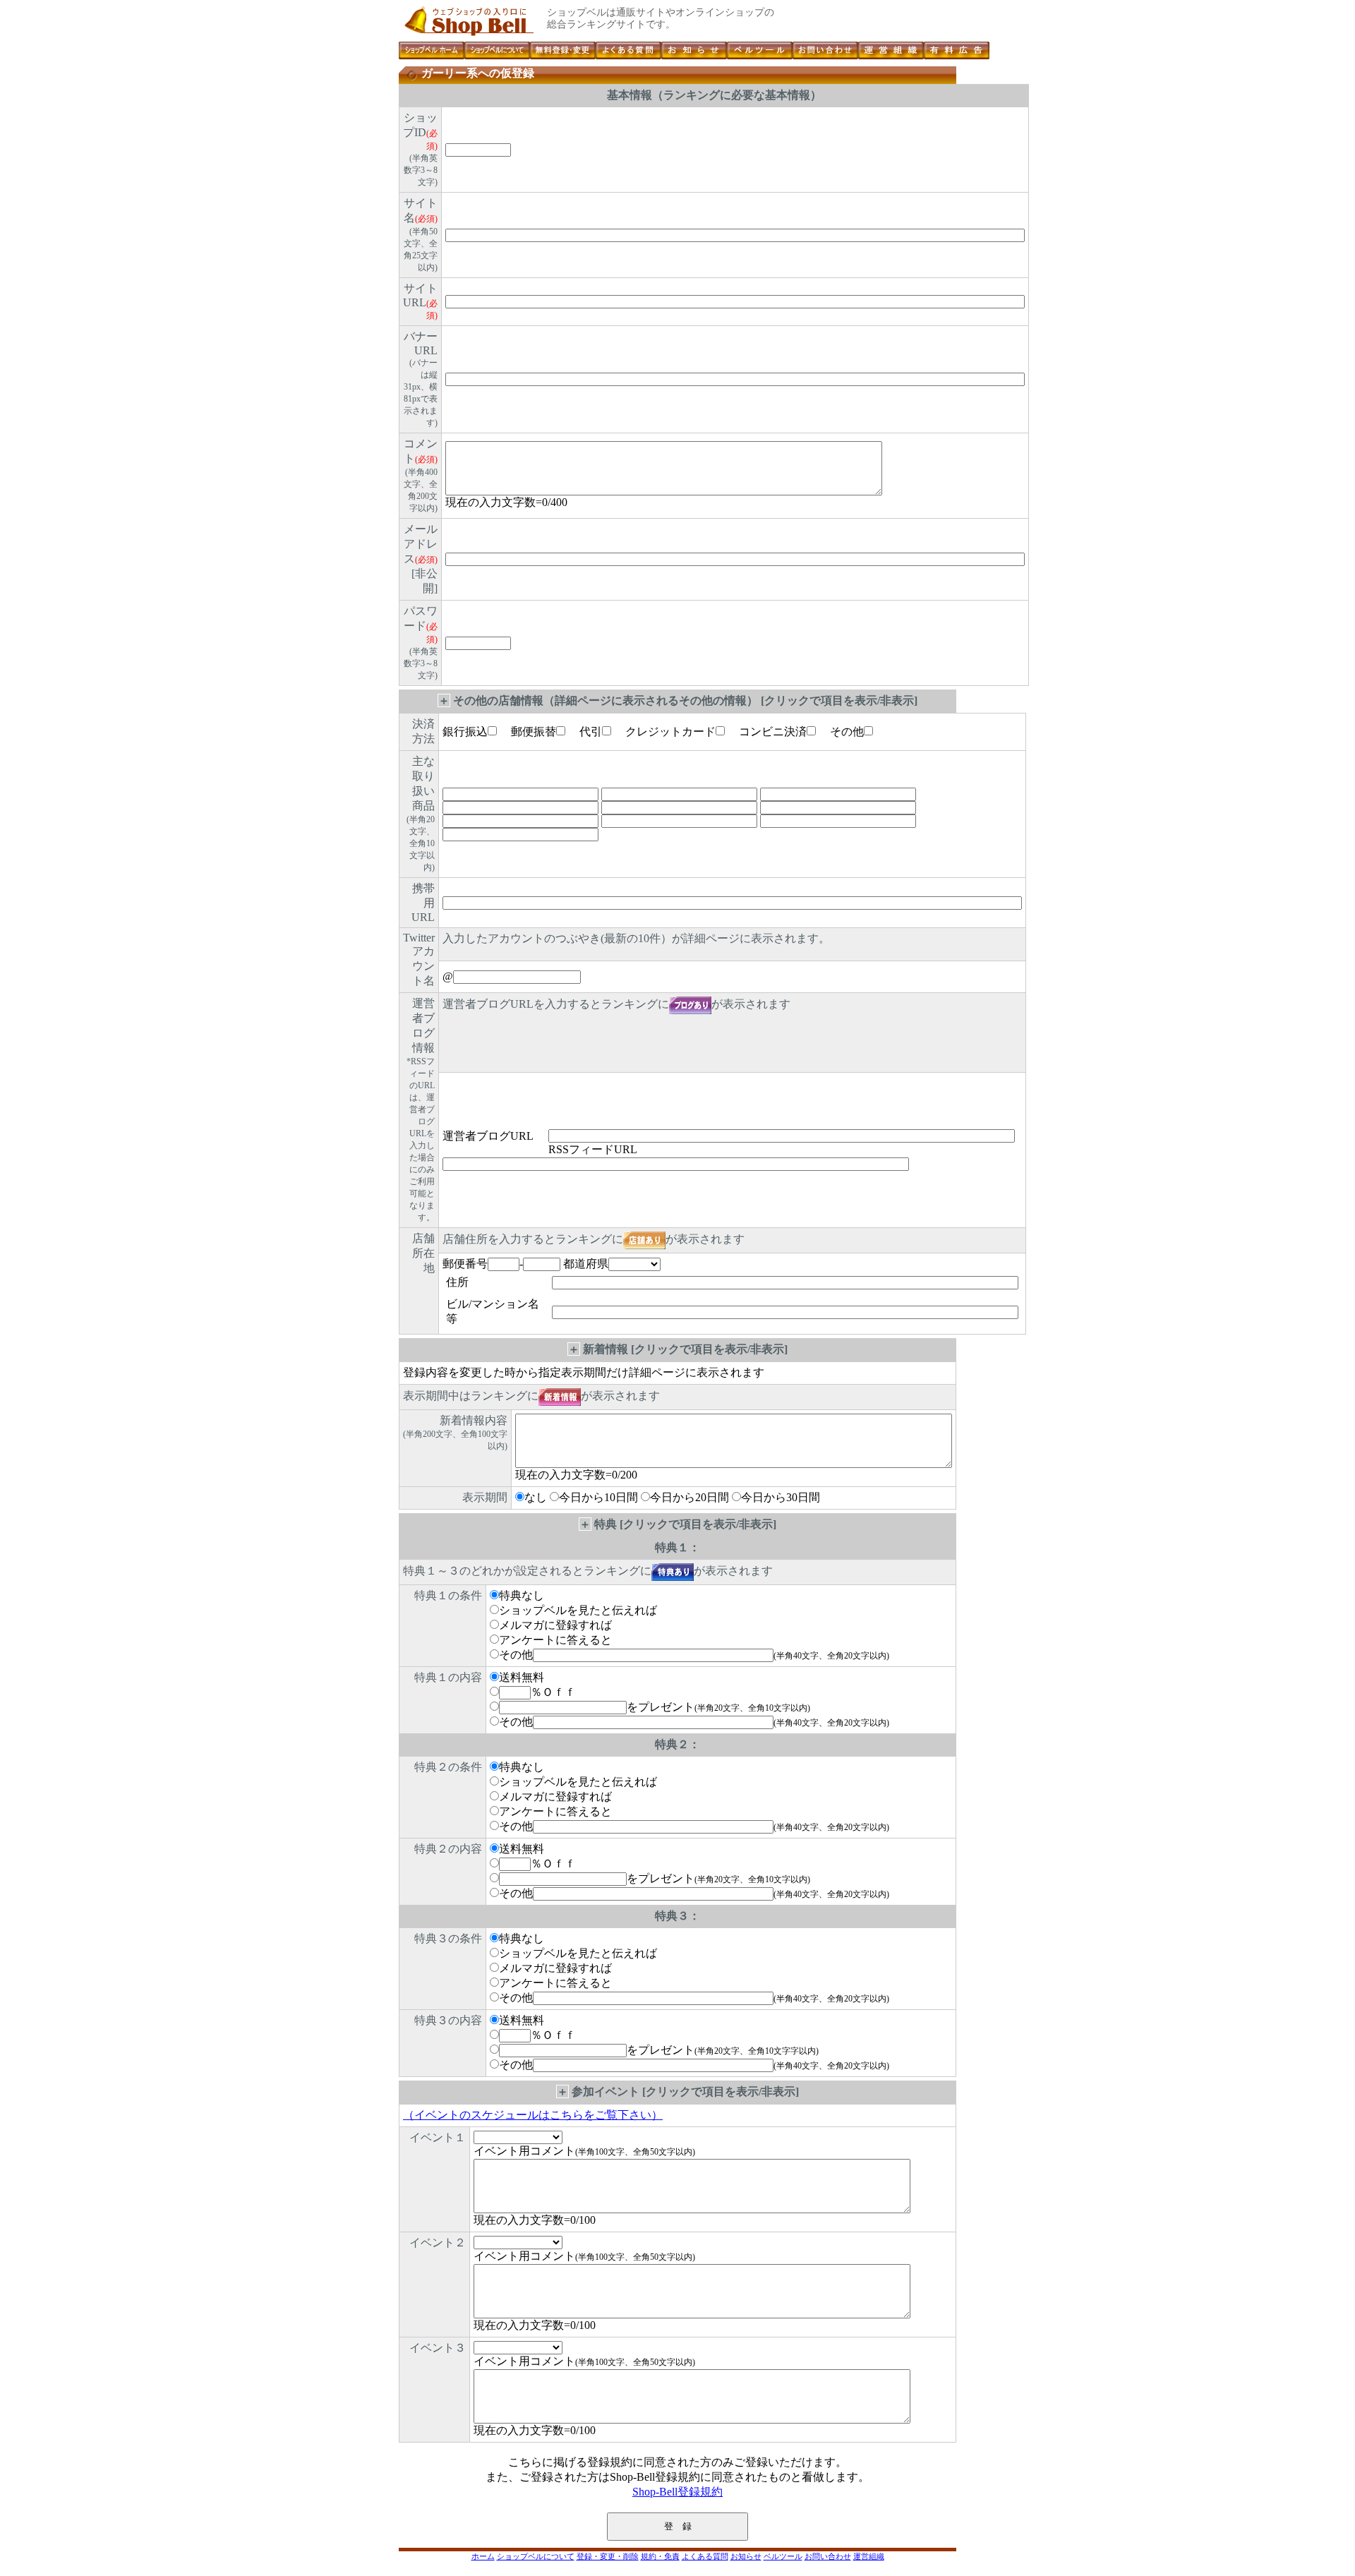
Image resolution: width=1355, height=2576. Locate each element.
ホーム (483, 2556)
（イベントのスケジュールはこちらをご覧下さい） (533, 2115)
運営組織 (869, 2556)
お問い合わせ (828, 2556)
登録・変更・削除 (608, 2556)
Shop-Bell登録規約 (677, 2492)
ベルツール (783, 2556)
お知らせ (746, 2556)
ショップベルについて (536, 2556)
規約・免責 (660, 2556)
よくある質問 (705, 2556)
